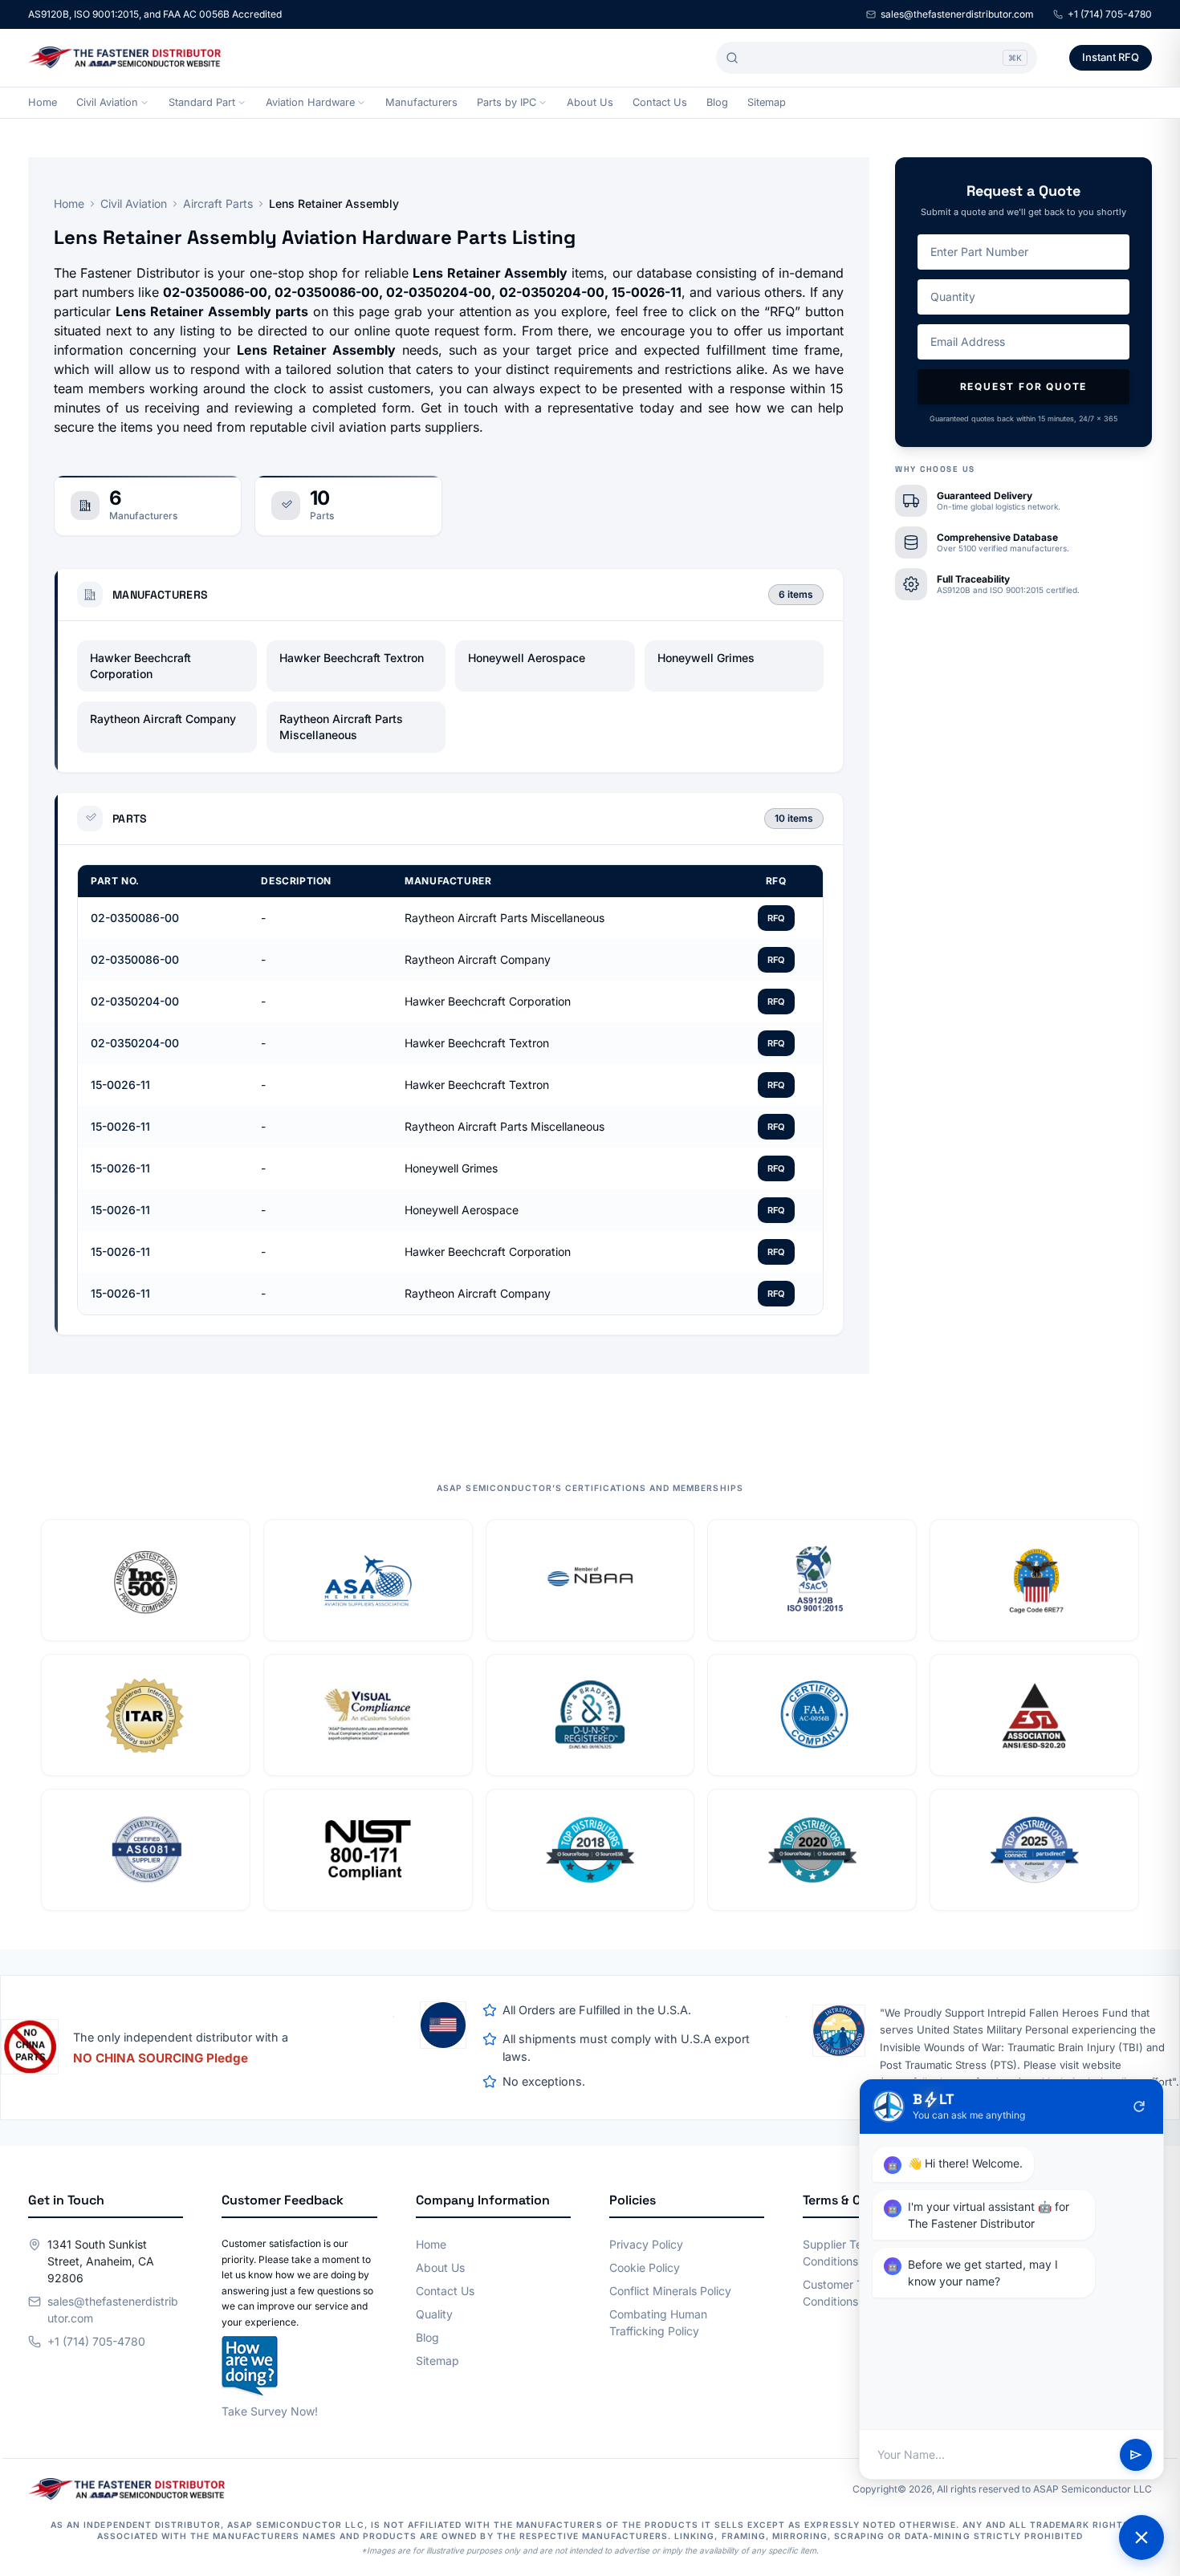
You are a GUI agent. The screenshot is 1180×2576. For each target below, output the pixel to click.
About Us (590, 102)
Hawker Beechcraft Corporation (140, 666)
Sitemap (767, 102)
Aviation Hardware (310, 102)
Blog (717, 102)
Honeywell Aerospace (527, 658)
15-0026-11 (120, 1085)
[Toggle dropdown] (144, 103)
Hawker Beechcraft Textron (352, 658)
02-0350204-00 (135, 1001)
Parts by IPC (507, 102)
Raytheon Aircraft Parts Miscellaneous (341, 727)
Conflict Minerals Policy (670, 2291)
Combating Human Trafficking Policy (658, 2322)
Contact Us (660, 102)
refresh (1139, 2107)
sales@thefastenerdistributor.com (957, 14)
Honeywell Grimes (706, 658)
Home (43, 102)
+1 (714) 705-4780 (1110, 14)
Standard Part (202, 102)
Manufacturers (421, 102)
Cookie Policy (645, 2267)
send (1136, 2455)
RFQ (776, 918)
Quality (434, 2314)
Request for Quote (1024, 386)
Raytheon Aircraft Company (163, 719)
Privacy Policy (646, 2244)
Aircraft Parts (218, 203)
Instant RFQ (1111, 57)
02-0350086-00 (135, 918)
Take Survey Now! (270, 2411)
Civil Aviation (107, 102)
